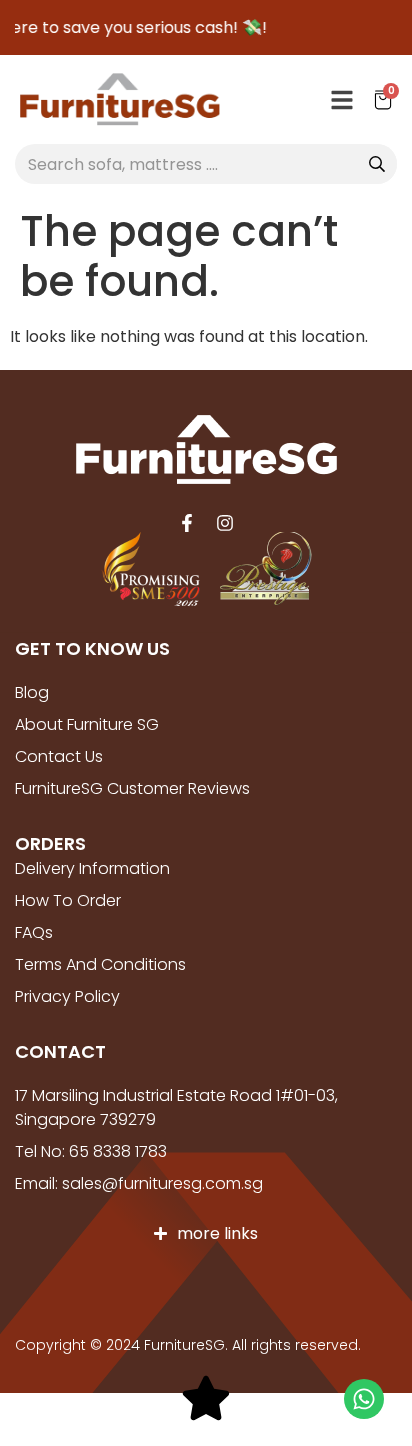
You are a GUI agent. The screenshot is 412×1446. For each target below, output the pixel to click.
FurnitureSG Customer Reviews (132, 788)
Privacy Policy (67, 996)
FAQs (34, 932)
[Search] (377, 164)
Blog (32, 692)
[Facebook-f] (187, 523)
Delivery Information (92, 868)
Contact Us (59, 756)
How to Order (68, 900)
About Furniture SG (87, 724)
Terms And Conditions (100, 964)
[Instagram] (225, 523)
